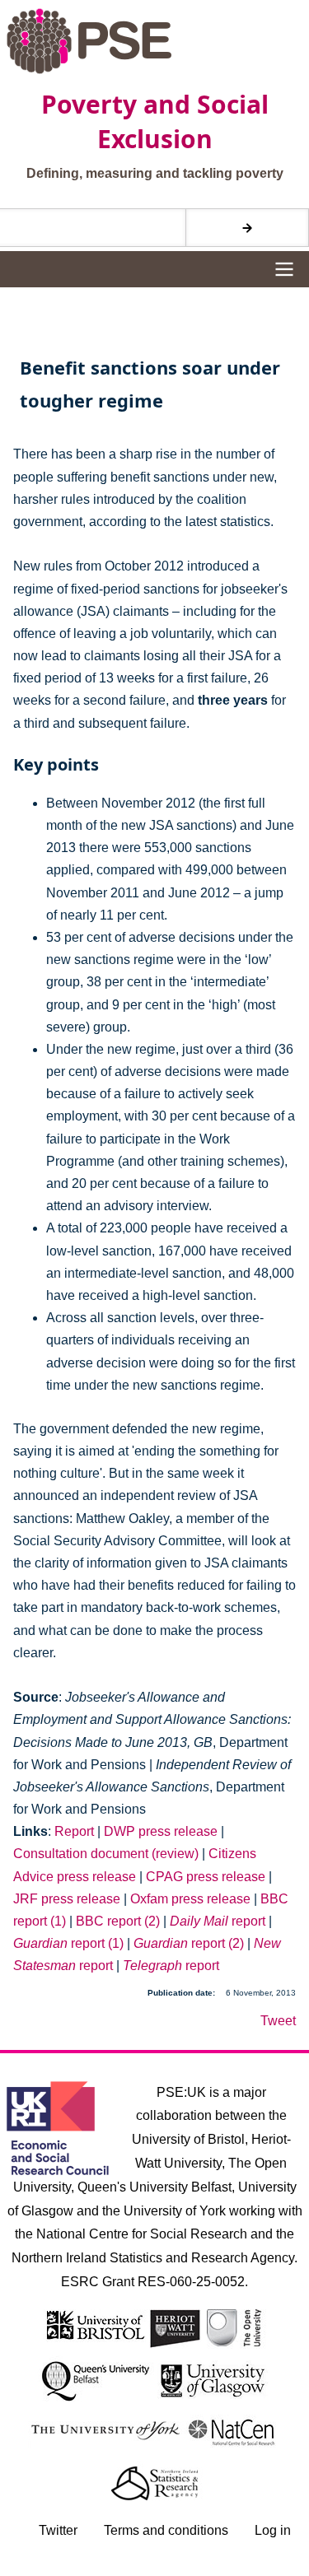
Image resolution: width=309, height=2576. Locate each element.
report (247, 1921)
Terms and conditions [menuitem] (166, 2530)
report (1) (68, 1943)
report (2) (189, 1943)
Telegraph (152, 1966)
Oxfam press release (190, 1899)
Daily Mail (199, 1921)
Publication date (180, 1993)
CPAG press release (206, 1877)
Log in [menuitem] (273, 2530)
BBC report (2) (118, 1921)
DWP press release (161, 1831)
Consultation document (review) (106, 1854)
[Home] (155, 41)
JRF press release (67, 1899)
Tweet (278, 2021)
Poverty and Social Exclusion (155, 121)
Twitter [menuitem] (58, 2530)
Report (74, 1831)
